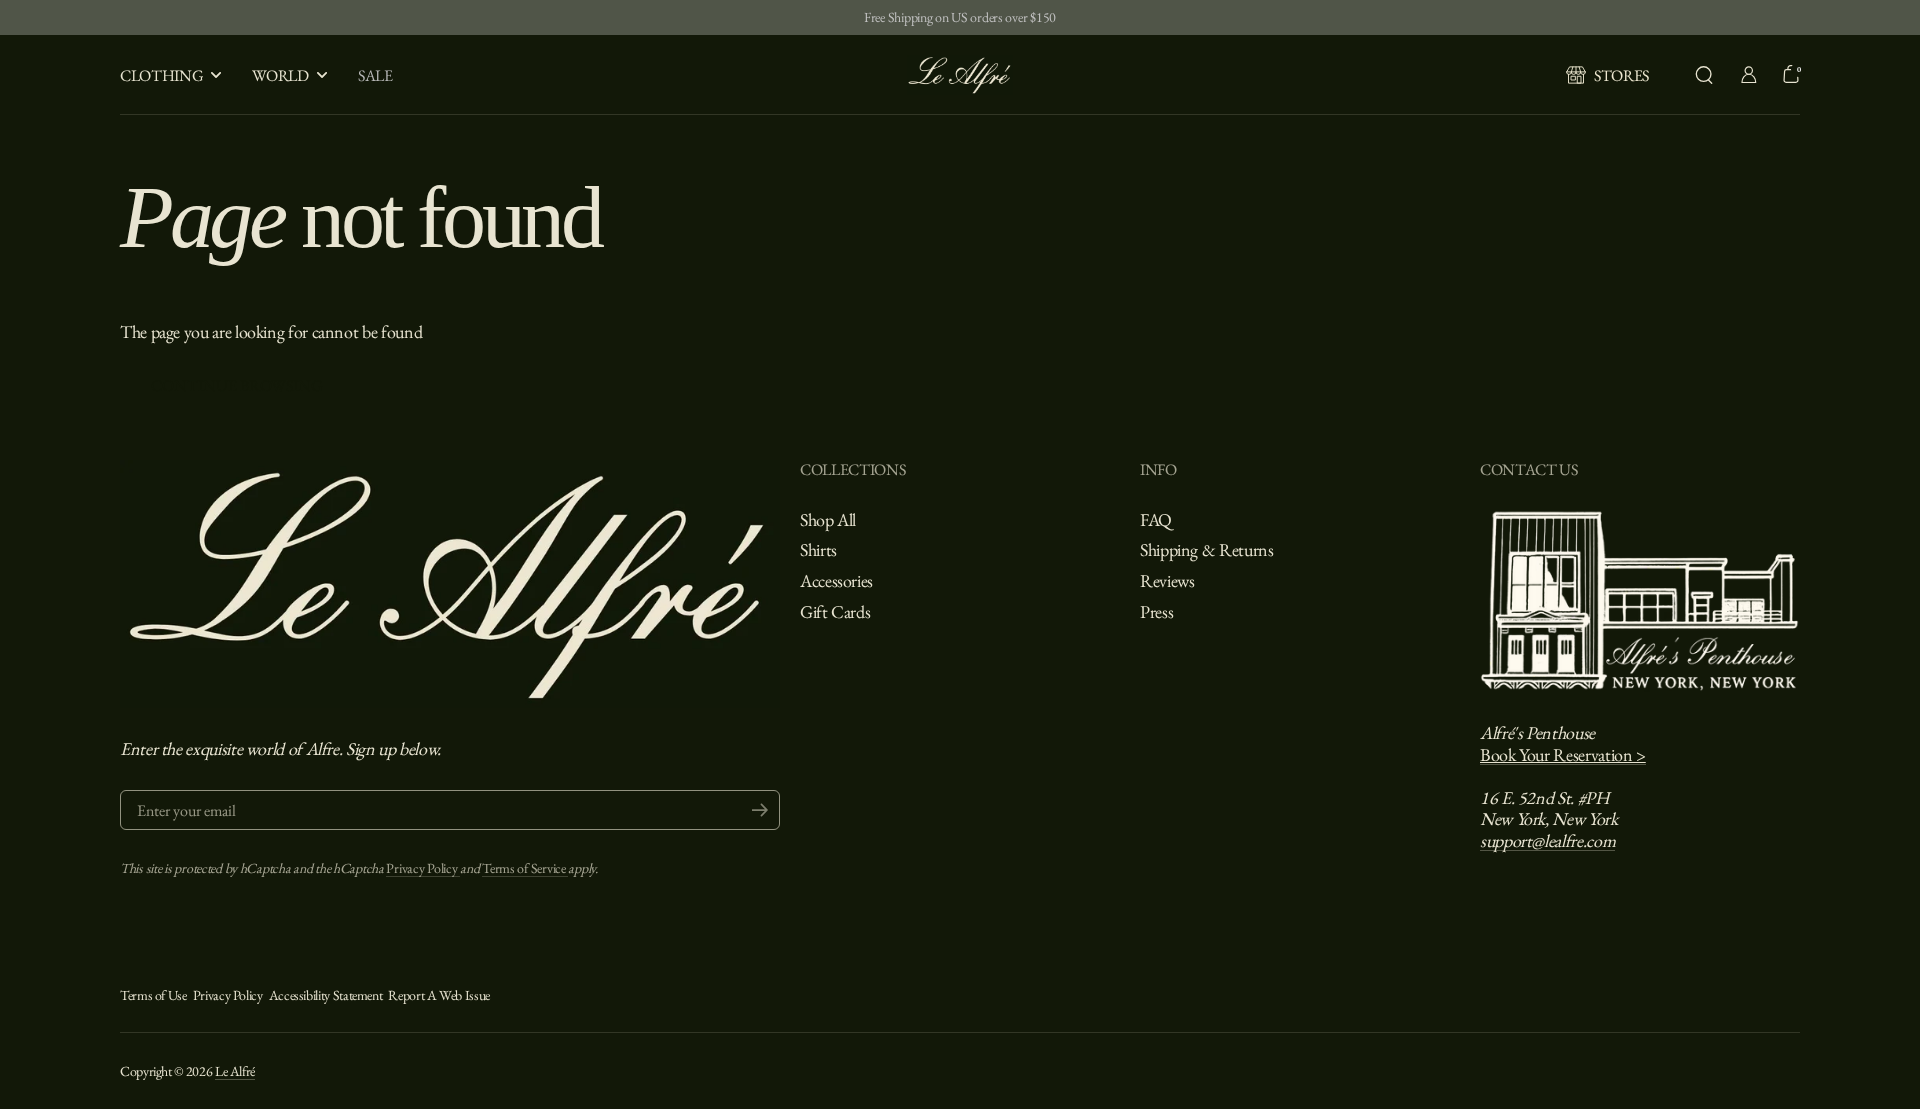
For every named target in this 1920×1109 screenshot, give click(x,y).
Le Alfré (235, 1071)
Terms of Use (153, 995)
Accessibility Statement (326, 995)
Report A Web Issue (439, 995)
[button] (1704, 75)
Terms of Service (525, 868)
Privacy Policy (423, 868)
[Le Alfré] (960, 75)
